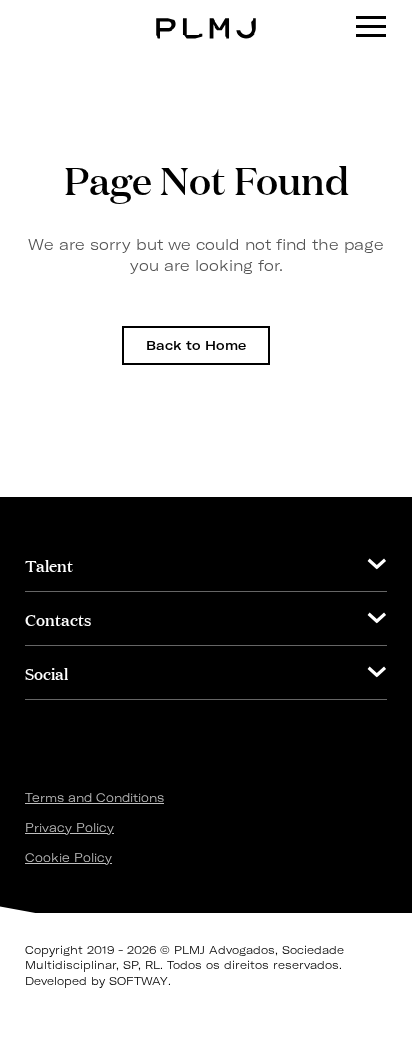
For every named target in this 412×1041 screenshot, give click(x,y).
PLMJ (206, 13)
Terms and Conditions (94, 797)
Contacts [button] (58, 618)
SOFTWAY (138, 981)
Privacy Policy (69, 827)
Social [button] (46, 672)
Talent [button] (49, 564)
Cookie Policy (68, 857)
